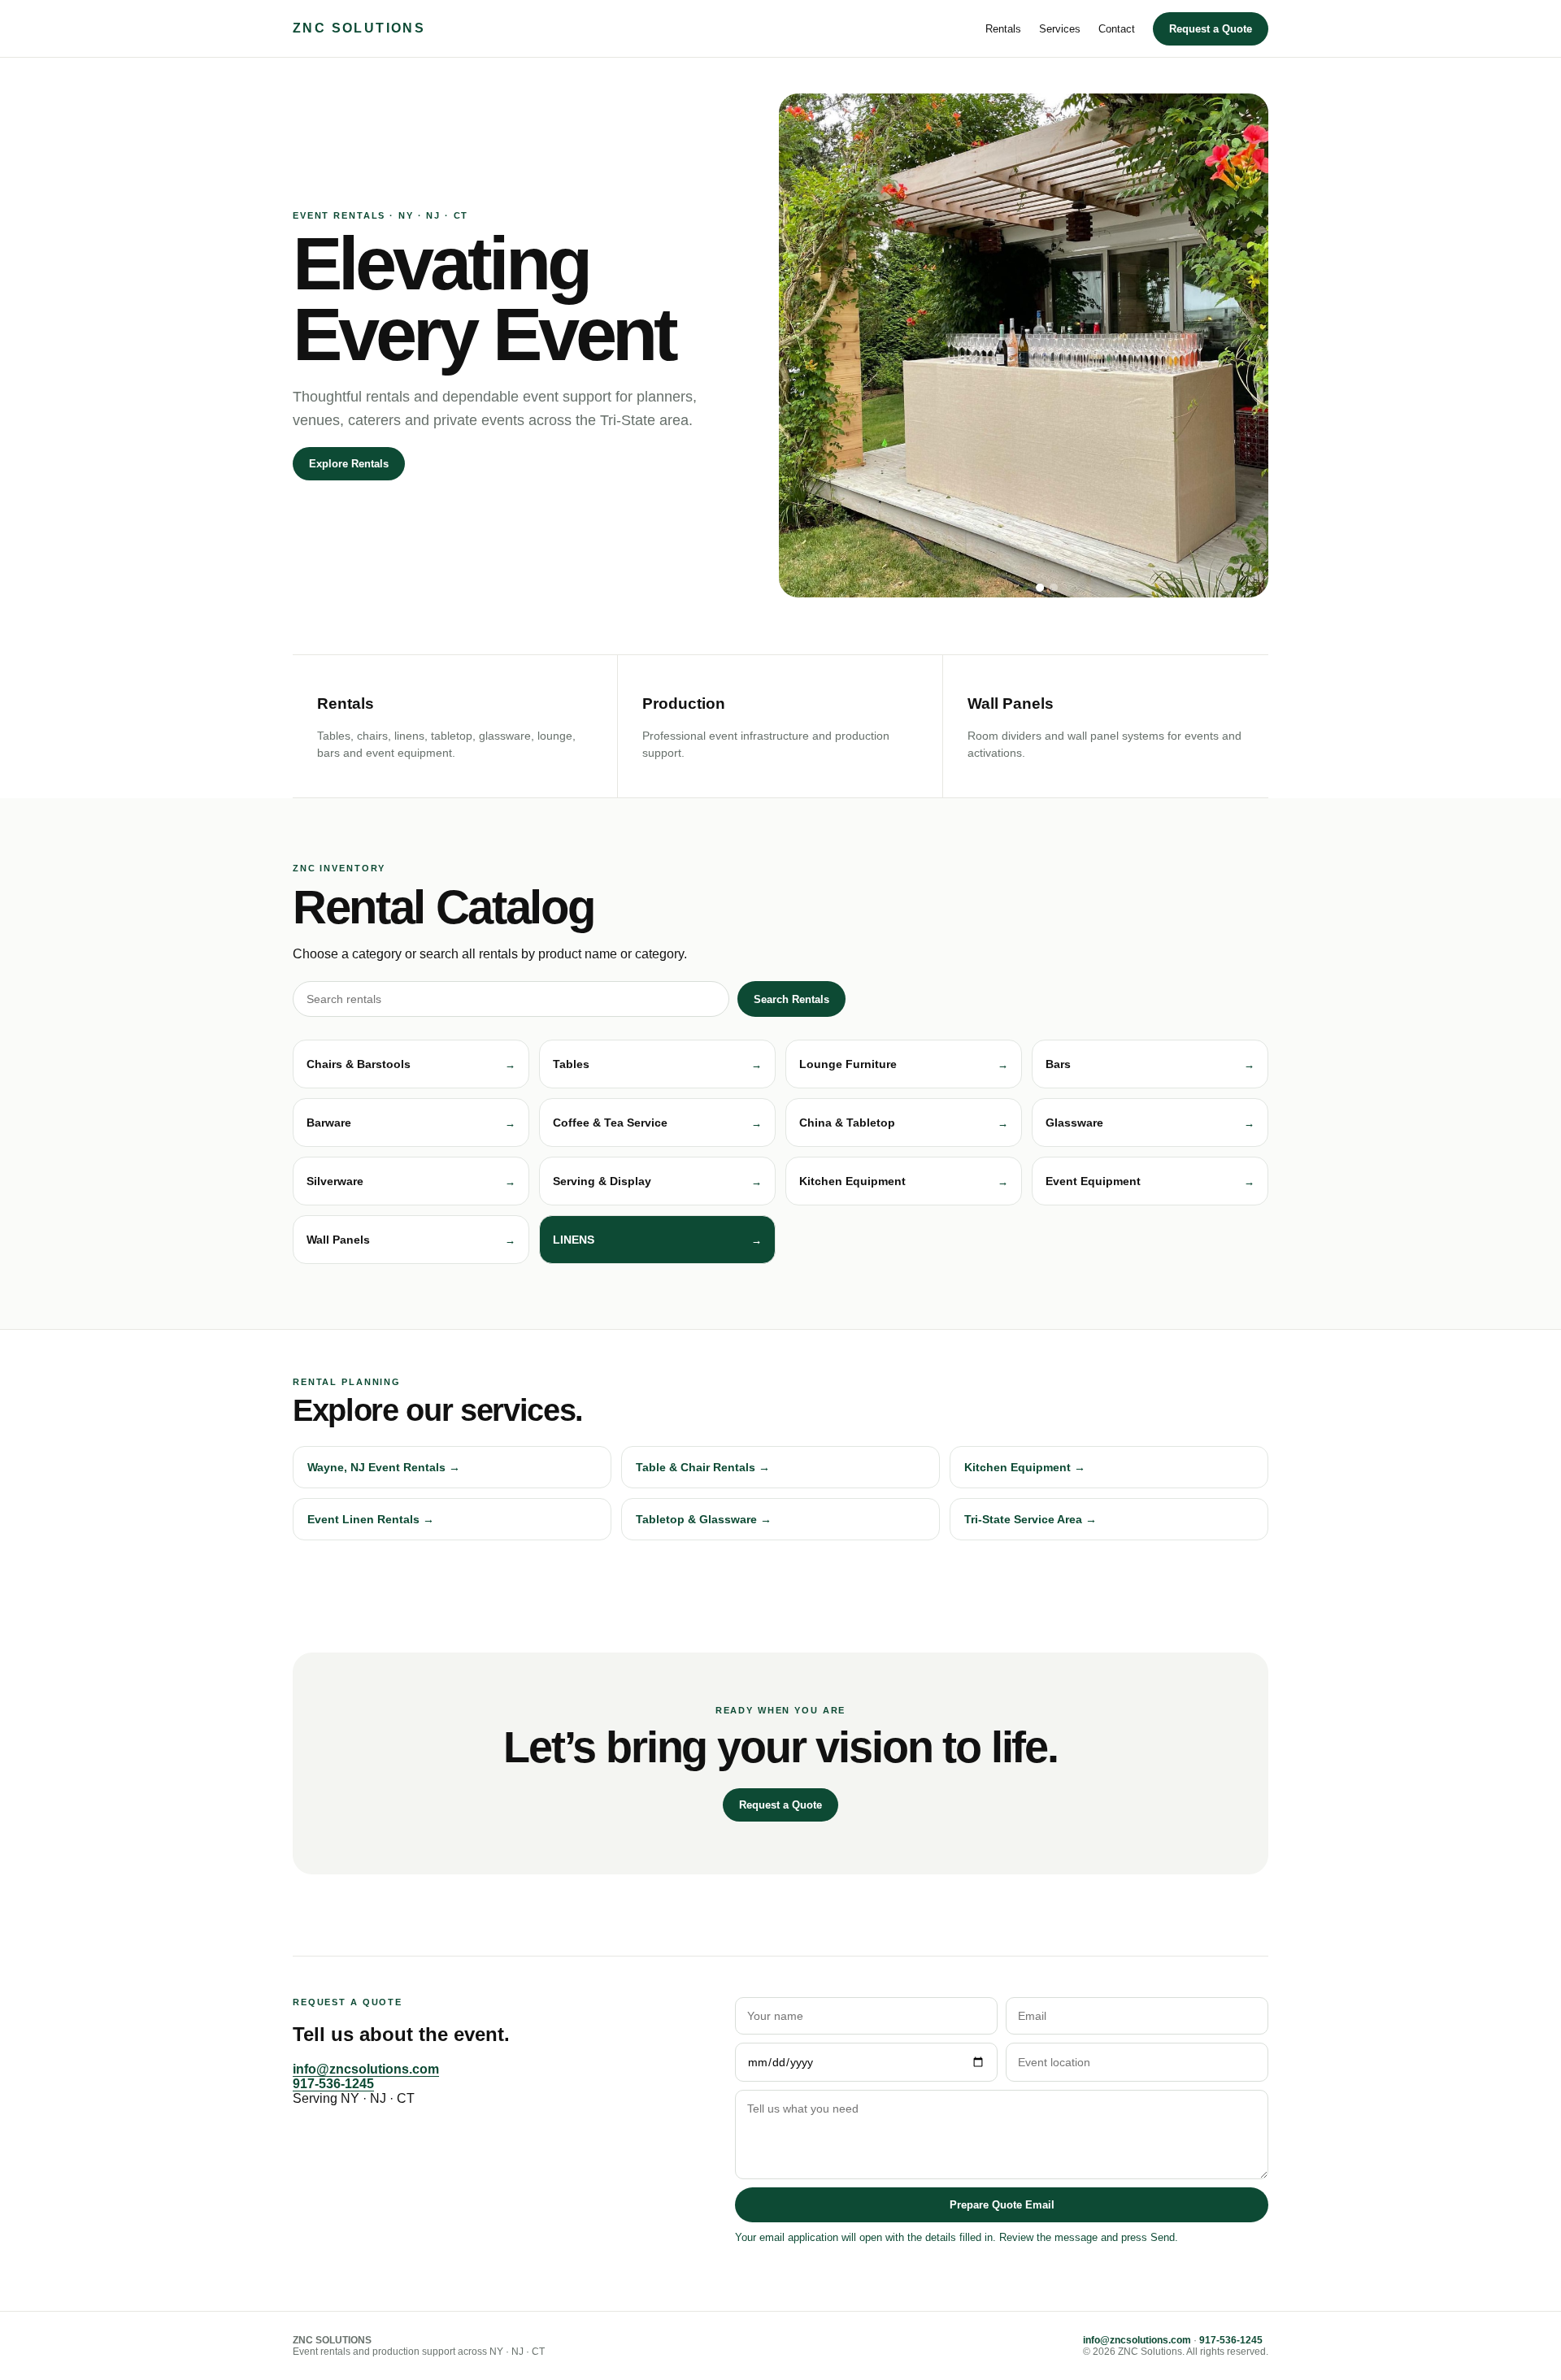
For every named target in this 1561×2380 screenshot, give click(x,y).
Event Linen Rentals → (371, 1519)
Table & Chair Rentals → (703, 1467)
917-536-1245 (333, 2084)
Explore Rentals (349, 464)
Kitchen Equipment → (1025, 1467)
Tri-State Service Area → (1031, 1519)
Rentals (1003, 29)
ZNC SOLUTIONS (359, 28)
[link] (657, 1240)
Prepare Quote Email (1002, 2205)
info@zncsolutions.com (366, 2069)
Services (1060, 29)
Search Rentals (791, 999)
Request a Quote (1211, 29)
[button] (411, 1064)
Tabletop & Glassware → (704, 1519)
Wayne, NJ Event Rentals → (384, 1467)
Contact (1117, 29)
